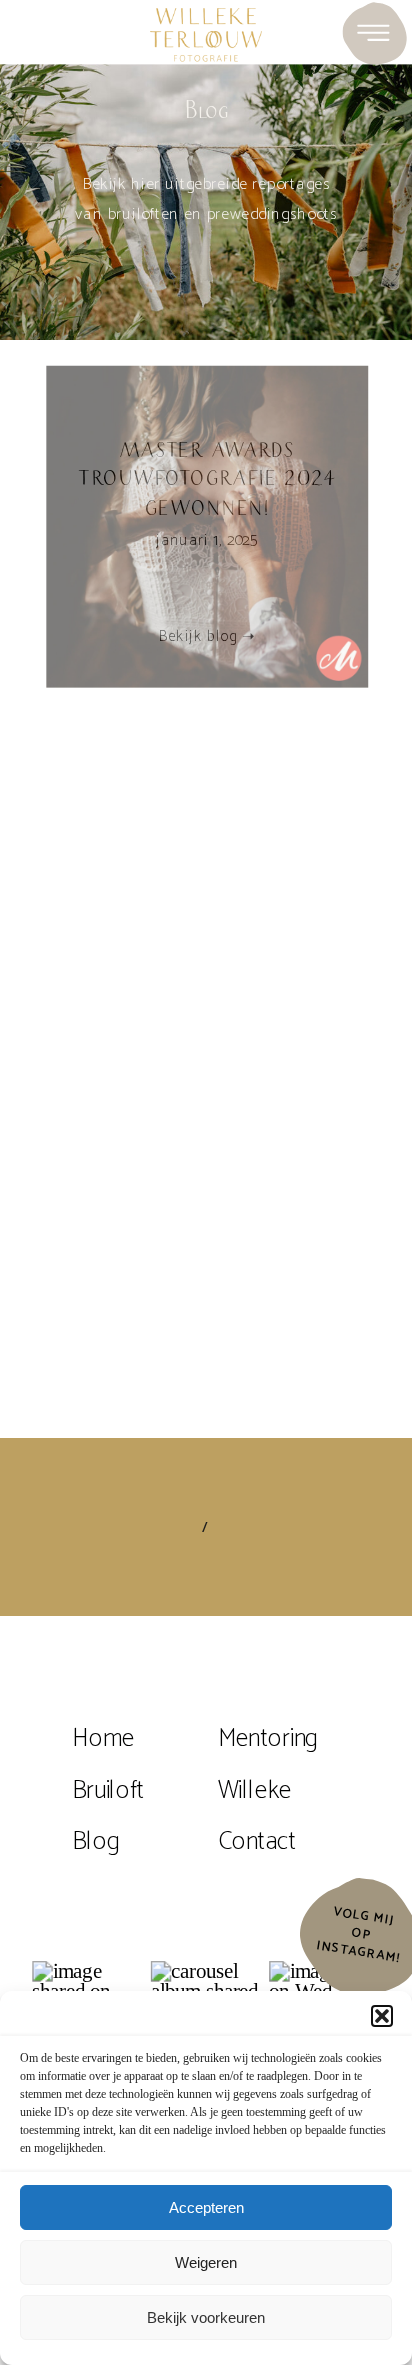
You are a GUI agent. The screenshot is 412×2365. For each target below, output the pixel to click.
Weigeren (206, 2262)
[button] (382, 2016)
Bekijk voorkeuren (206, 2317)
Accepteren (206, 2207)
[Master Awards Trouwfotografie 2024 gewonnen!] (207, 527)
